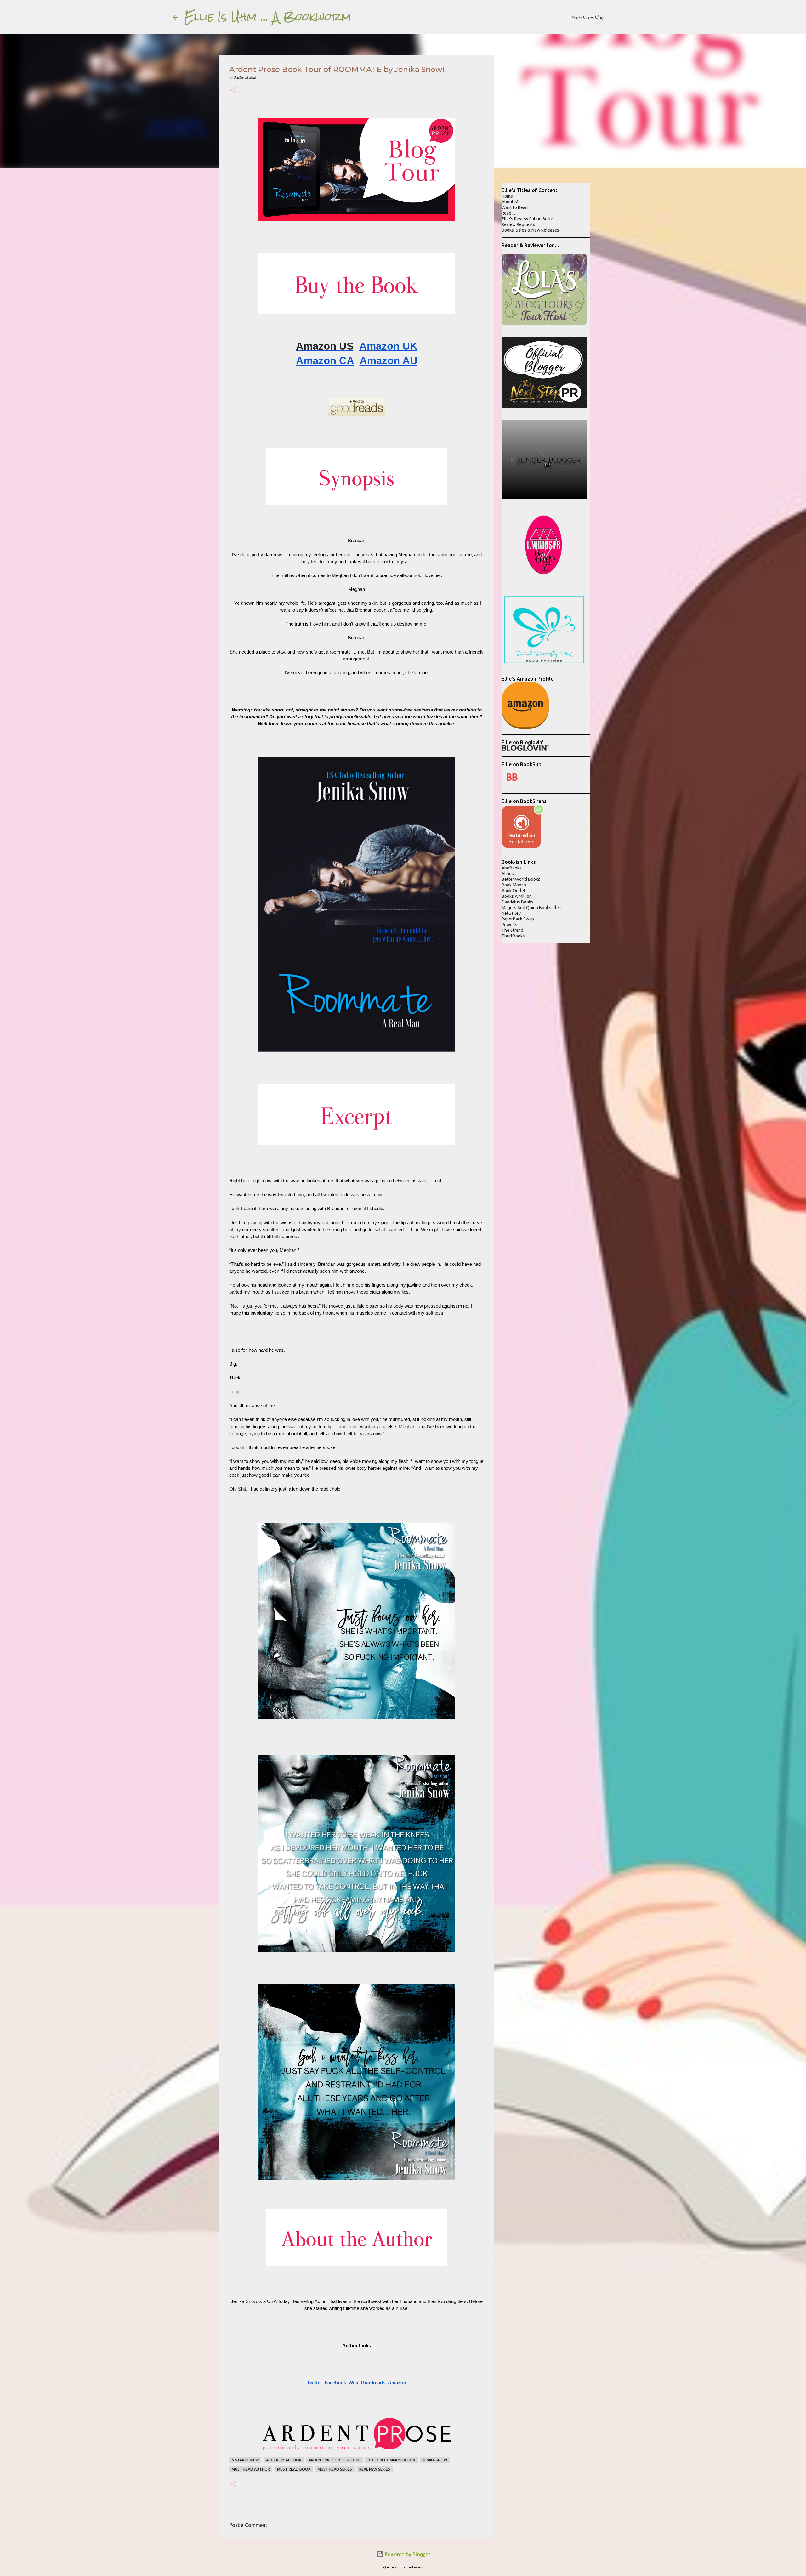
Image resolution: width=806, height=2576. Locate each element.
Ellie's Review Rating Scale (527, 219)
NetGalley (511, 913)
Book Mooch (514, 885)
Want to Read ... (517, 207)
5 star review (245, 2460)
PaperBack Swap (518, 919)
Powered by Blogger (407, 2554)
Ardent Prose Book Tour (335, 2460)
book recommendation (392, 2460)
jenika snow (435, 2460)
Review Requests (518, 224)
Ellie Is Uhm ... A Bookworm (268, 17)
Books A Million (517, 896)
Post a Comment (248, 2525)
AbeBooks (512, 868)
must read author (251, 2469)
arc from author (284, 2460)
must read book (294, 2469)
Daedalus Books (517, 902)
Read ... (508, 213)
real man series (375, 2469)
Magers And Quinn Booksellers (532, 908)
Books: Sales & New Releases (530, 230)
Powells (509, 925)
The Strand (512, 930)
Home (507, 196)
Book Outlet (514, 891)
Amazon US (325, 346)
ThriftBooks (513, 936)
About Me (511, 202)
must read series (335, 2469)
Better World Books (521, 879)
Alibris (508, 874)
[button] (233, 91)
